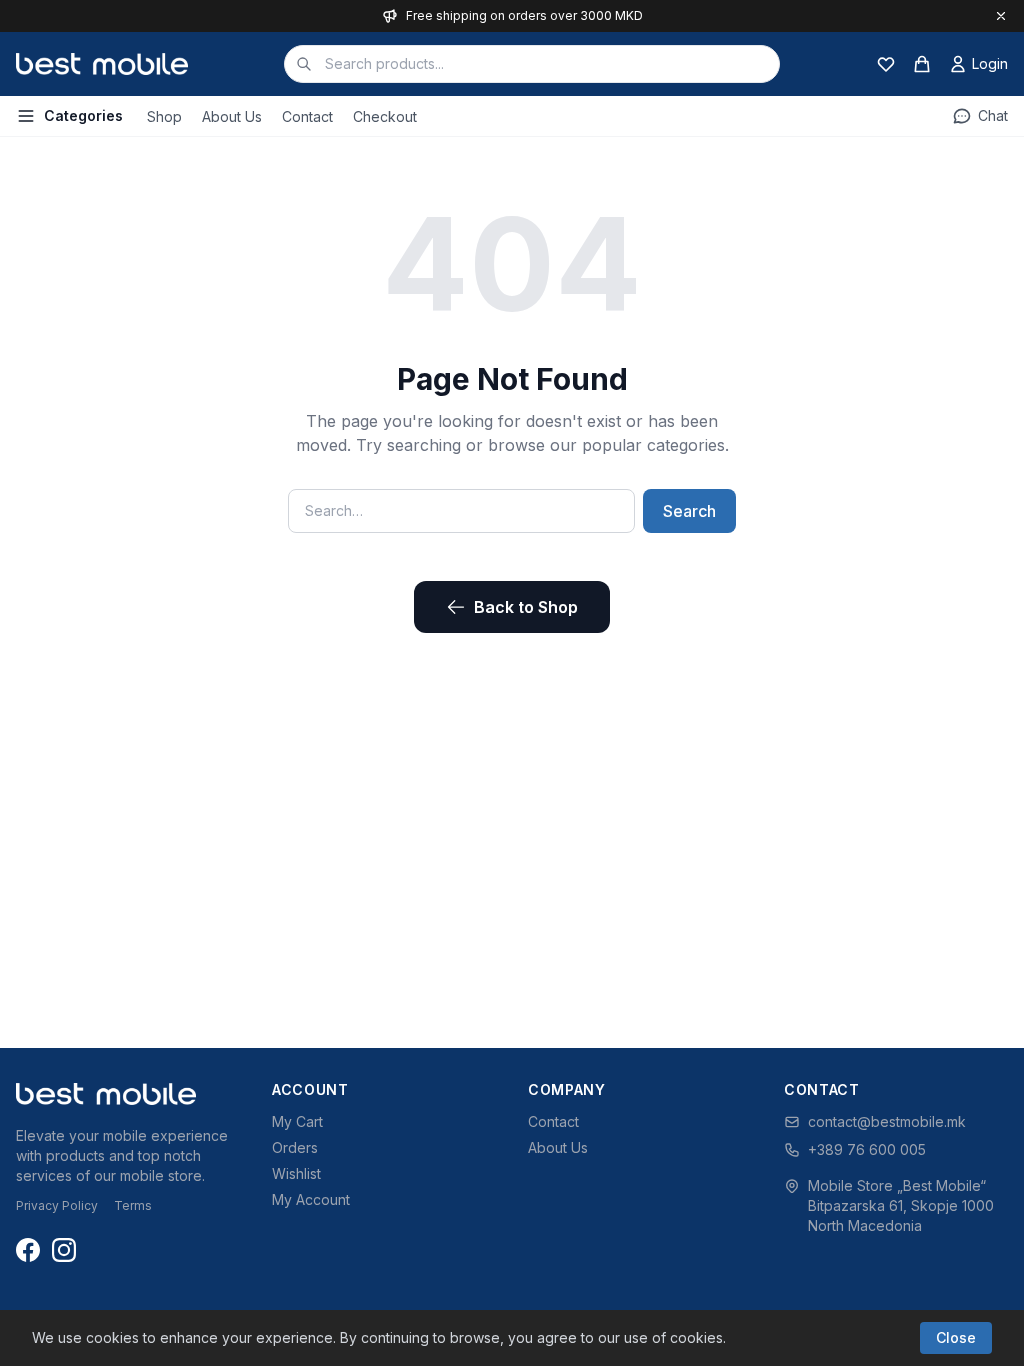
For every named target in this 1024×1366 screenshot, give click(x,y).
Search (689, 511)
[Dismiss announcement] (1001, 16)
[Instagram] (64, 1250)
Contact (307, 116)
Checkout (385, 116)
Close (956, 1337)
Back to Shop (526, 607)
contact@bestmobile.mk (887, 1121)
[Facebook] (28, 1250)
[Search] (304, 64)
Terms (133, 1205)
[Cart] (922, 64)
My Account (311, 1199)
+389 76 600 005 (867, 1149)
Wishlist (296, 1173)
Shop (164, 116)
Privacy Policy (57, 1205)
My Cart (297, 1121)
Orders (295, 1147)
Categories (83, 115)
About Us (232, 116)
